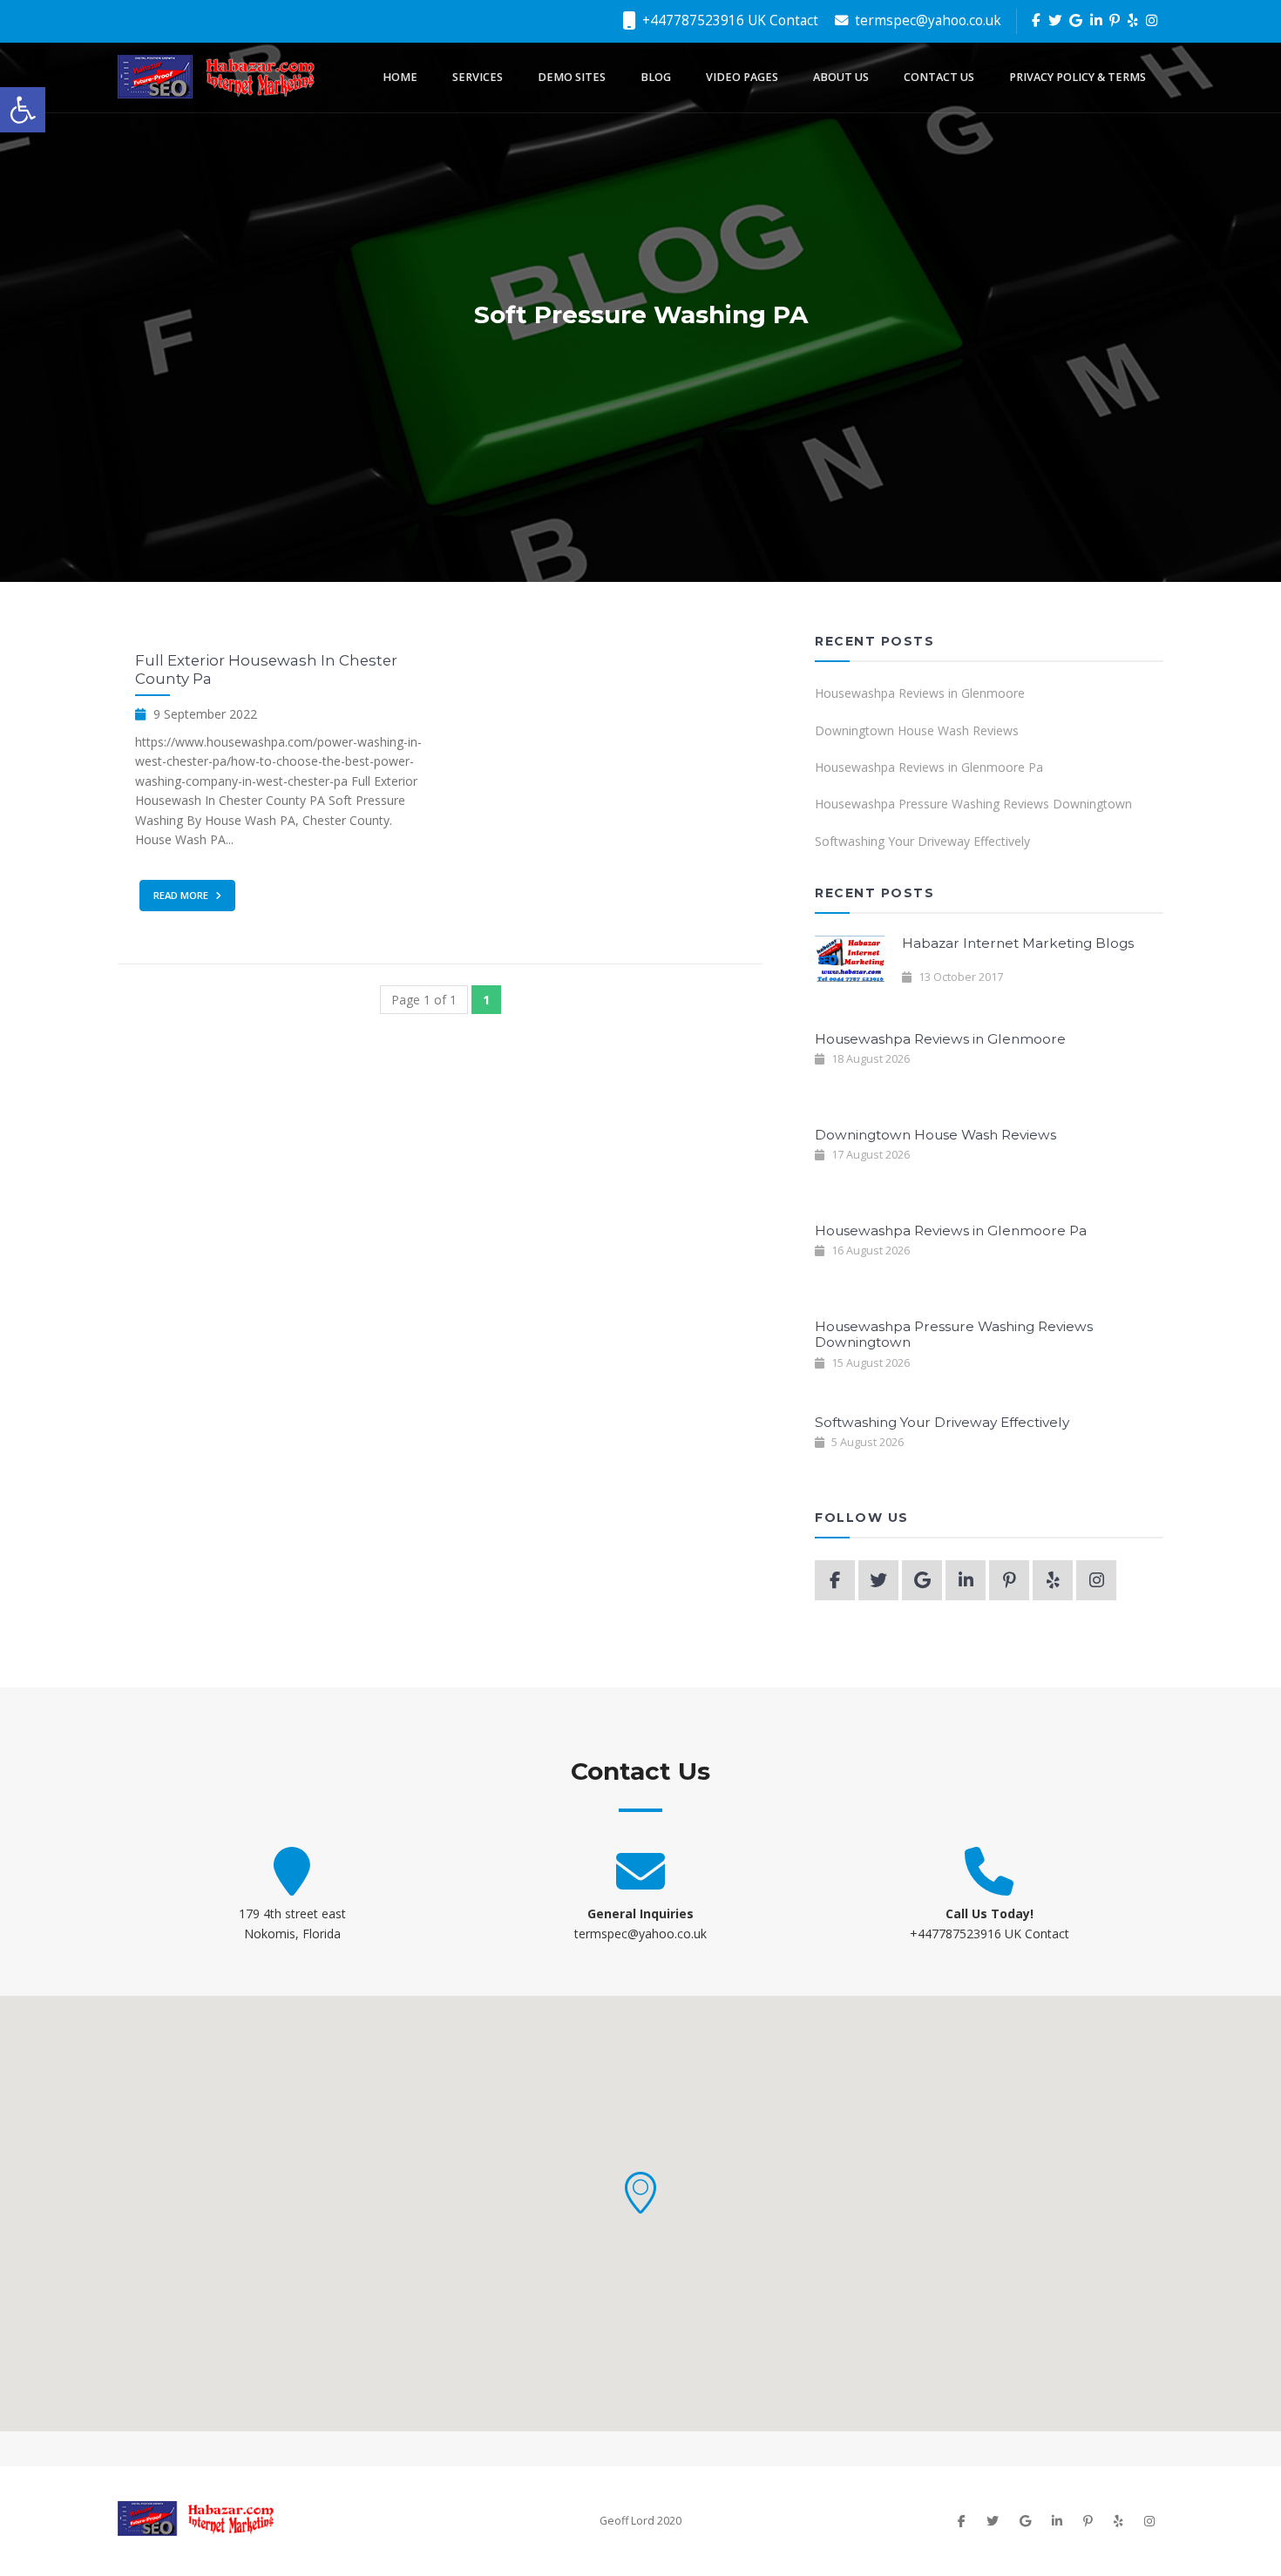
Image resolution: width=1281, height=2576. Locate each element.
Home (400, 77)
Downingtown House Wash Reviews (917, 730)
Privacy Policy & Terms (1078, 77)
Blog (656, 77)
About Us (841, 77)
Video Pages (742, 77)
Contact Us (939, 77)
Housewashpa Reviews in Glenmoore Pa (929, 767)
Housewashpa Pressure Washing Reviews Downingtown (973, 804)
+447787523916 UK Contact (729, 20)
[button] (640, 2193)
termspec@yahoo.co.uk (926, 20)
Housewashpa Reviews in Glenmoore (920, 693)
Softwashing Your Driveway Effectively (922, 841)
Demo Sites (572, 77)
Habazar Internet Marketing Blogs (1018, 943)
